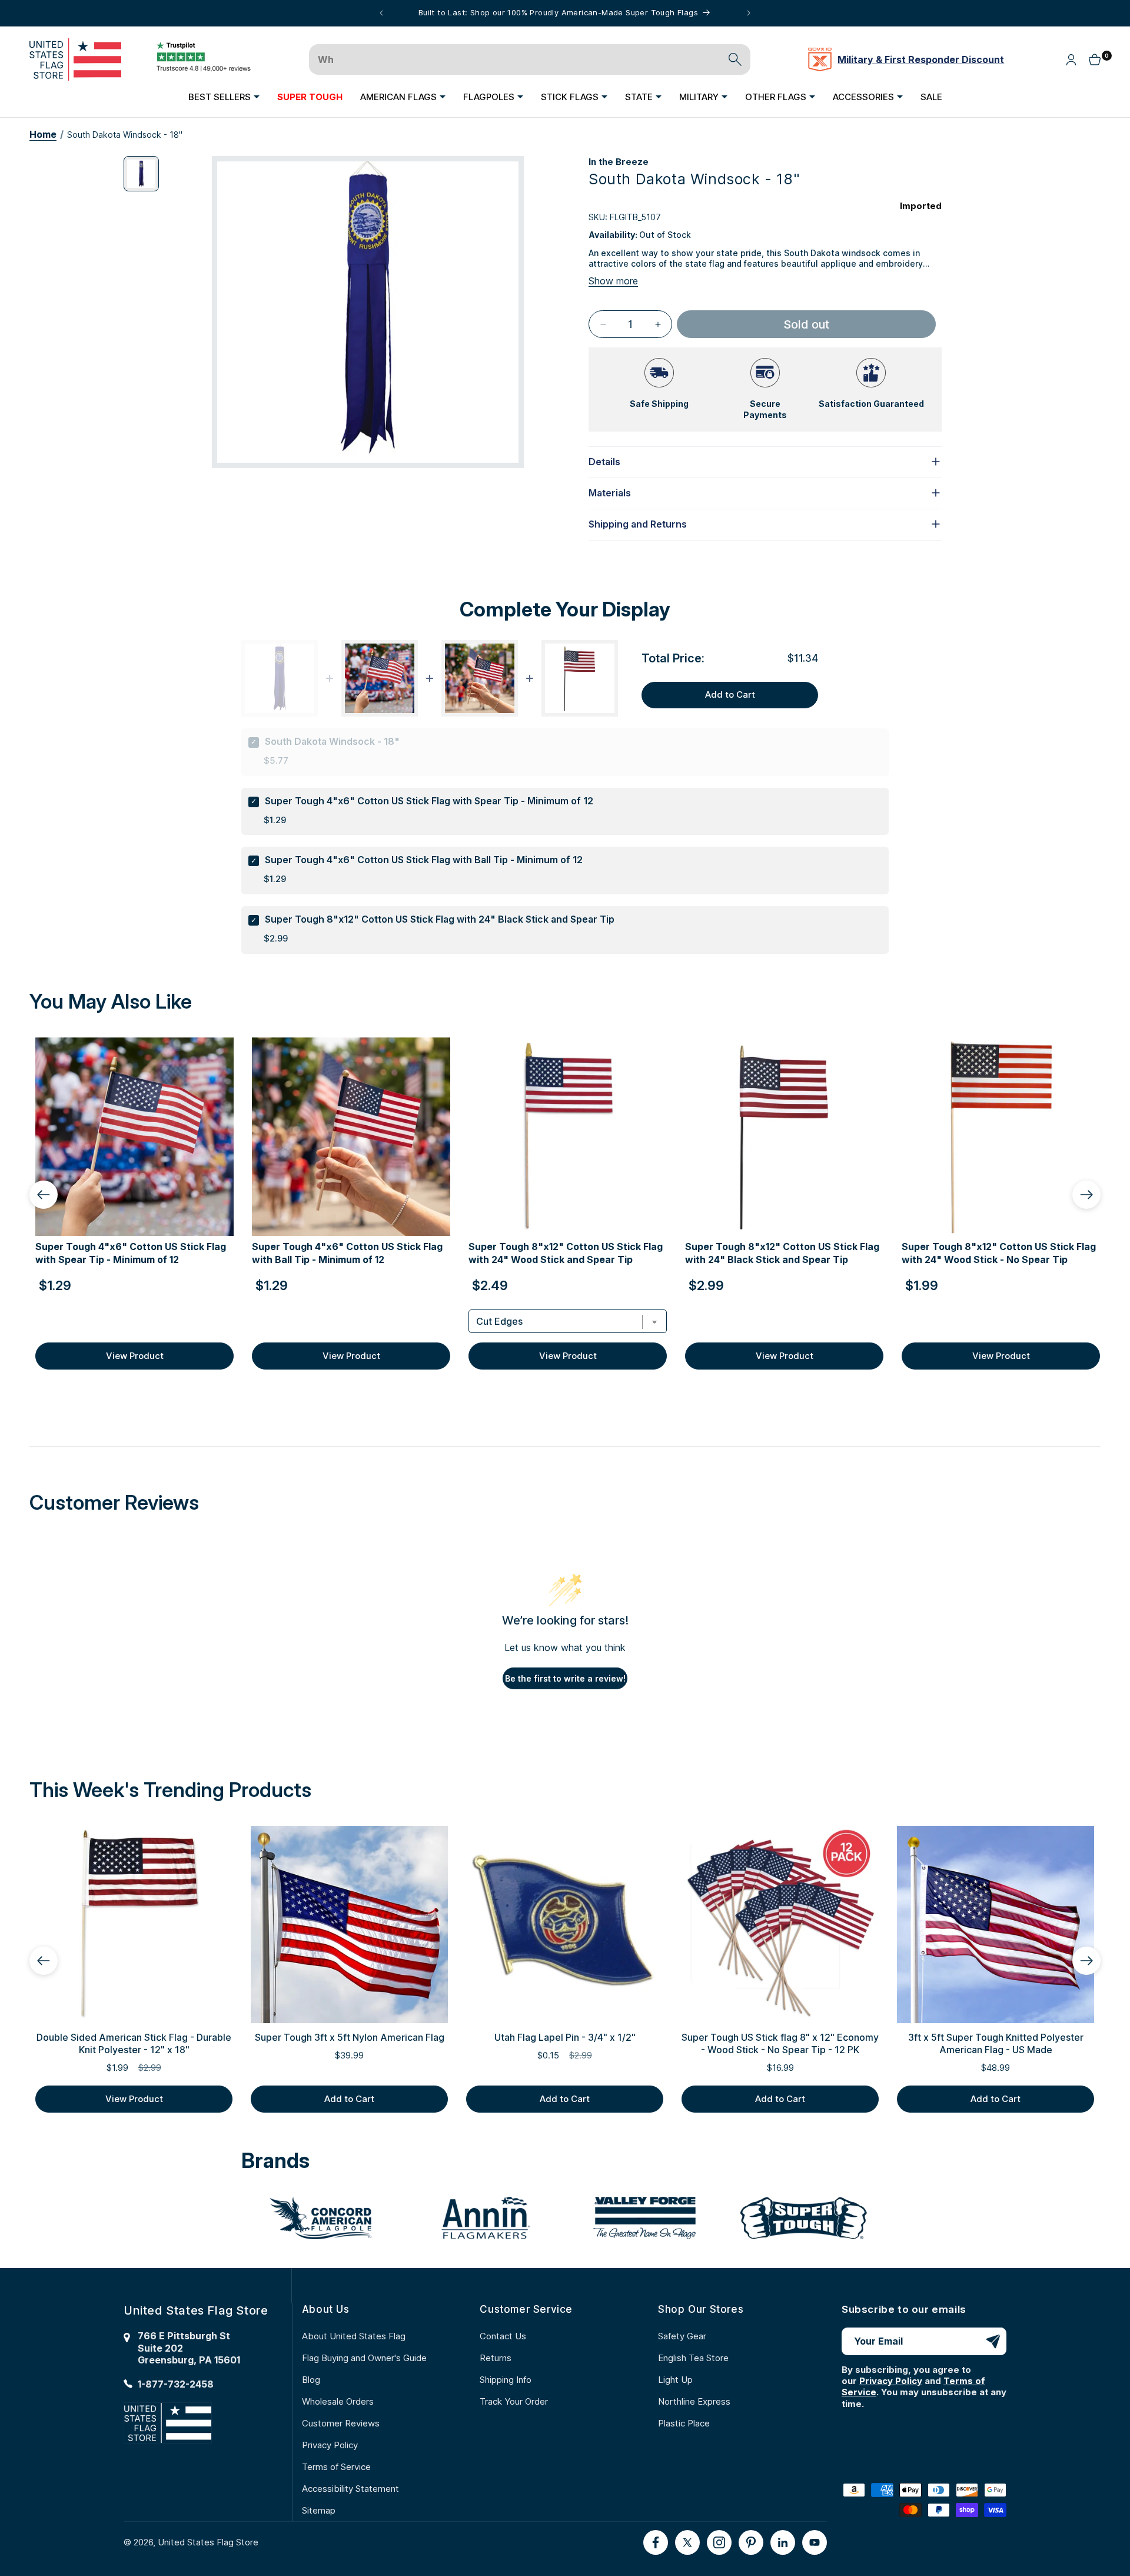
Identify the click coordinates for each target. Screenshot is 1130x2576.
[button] (224, 97)
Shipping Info (506, 2380)
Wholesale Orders (338, 2401)
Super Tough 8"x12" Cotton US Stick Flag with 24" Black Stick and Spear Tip (440, 919)
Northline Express (694, 2401)
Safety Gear (682, 2336)
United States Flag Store (208, 2542)
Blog (311, 2380)
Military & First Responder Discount (921, 59)
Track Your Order (514, 2401)
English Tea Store (693, 2358)
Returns (496, 2358)
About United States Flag (354, 2336)
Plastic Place (684, 2423)
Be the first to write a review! (565, 1678)
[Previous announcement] (381, 13)
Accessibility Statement (350, 2489)
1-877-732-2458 (176, 2384)
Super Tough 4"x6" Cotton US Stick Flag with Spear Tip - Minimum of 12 (429, 801)
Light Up (675, 2380)
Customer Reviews (341, 2423)
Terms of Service (336, 2467)
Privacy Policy (330, 2445)
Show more (613, 281)
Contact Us (503, 2336)
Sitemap (319, 2510)
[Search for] (735, 59)
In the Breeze (619, 162)
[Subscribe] (993, 2341)
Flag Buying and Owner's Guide (364, 2358)
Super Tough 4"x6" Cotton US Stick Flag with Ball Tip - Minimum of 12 (424, 860)
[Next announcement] (749, 13)
